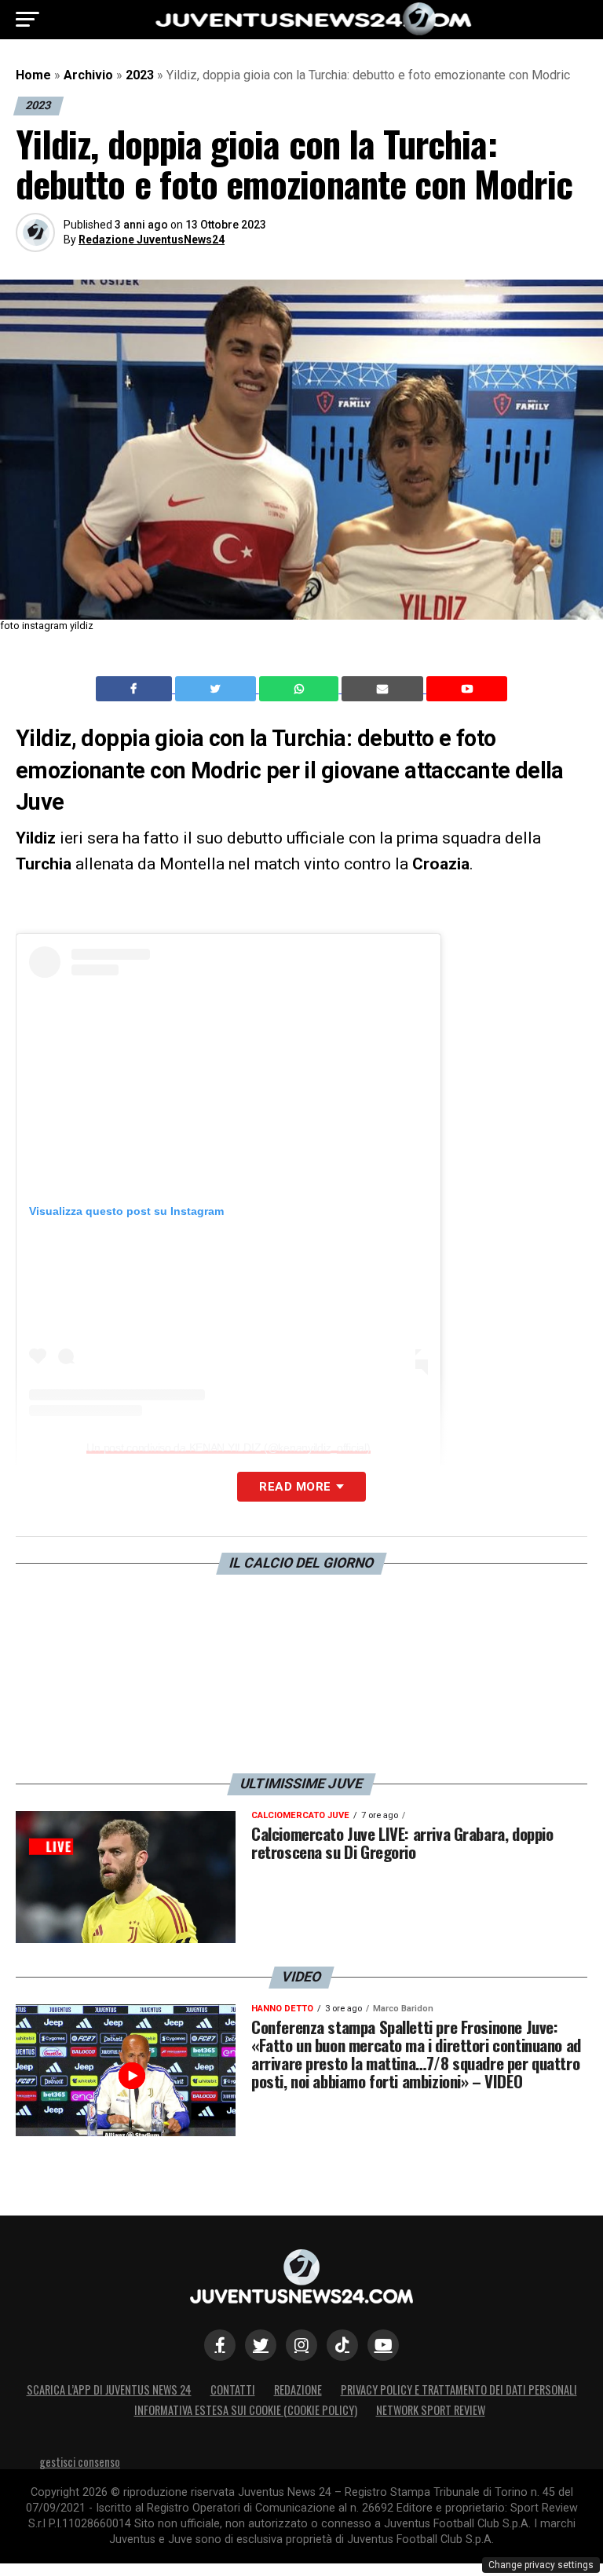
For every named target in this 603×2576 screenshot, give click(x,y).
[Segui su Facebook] (220, 2345)
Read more (295, 1487)
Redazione (298, 2389)
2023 (140, 75)
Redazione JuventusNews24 (152, 240)
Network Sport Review (431, 2410)
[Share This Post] (301, 689)
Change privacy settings (541, 2565)
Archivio (88, 75)
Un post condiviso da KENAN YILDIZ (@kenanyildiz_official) (228, 1447)
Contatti (233, 2389)
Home (33, 75)
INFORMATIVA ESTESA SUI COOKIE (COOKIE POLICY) (246, 2410)
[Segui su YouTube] (383, 2345)
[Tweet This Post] (217, 689)
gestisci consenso (80, 2462)
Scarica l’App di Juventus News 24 (109, 2389)
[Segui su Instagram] (301, 2345)
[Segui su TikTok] (342, 2345)
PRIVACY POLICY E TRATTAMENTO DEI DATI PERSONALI (459, 2389)
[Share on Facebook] (136, 689)
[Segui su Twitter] (261, 2345)
